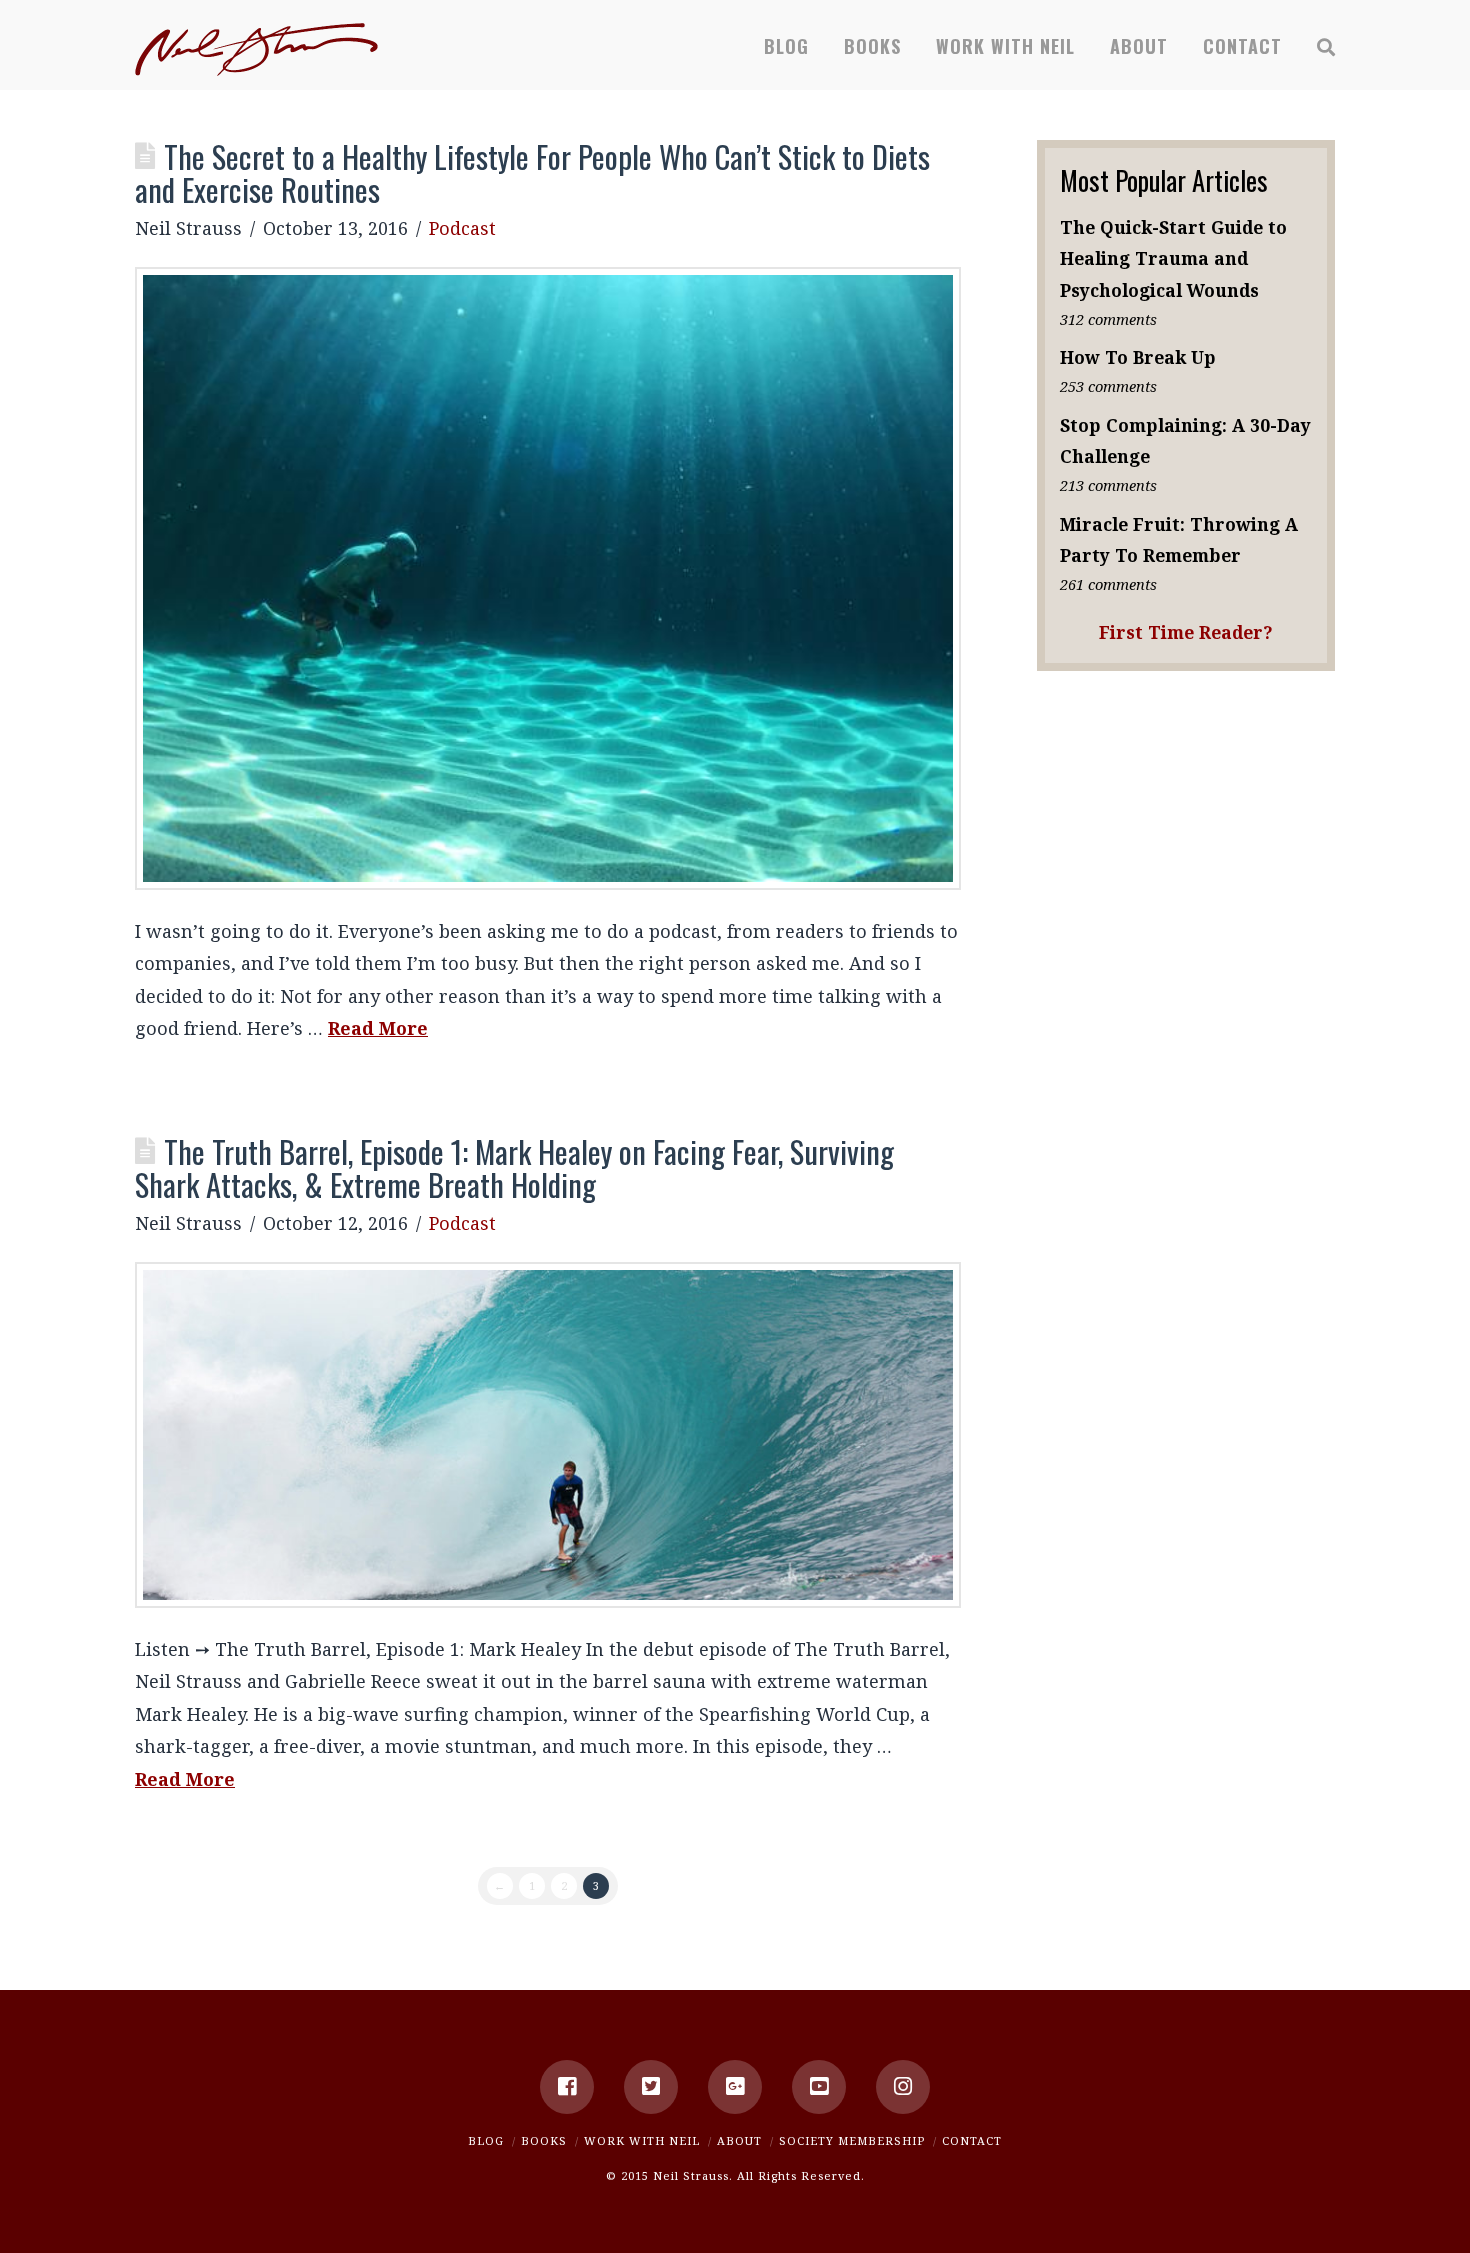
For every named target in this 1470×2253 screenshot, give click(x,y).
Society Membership (852, 2140)
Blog (486, 2140)
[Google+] (735, 2087)
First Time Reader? (1186, 632)
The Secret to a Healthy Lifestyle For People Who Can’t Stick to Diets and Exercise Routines (532, 173)
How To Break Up (1138, 357)
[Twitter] (651, 2087)
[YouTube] (819, 2087)
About (739, 2140)
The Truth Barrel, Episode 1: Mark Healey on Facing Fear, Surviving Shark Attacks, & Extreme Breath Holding (514, 1168)
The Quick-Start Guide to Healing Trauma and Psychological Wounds (1173, 258)
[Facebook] (567, 2087)
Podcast (462, 228)
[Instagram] (903, 2087)
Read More (378, 1028)
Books (544, 2140)
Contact (972, 2140)
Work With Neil (642, 2140)
